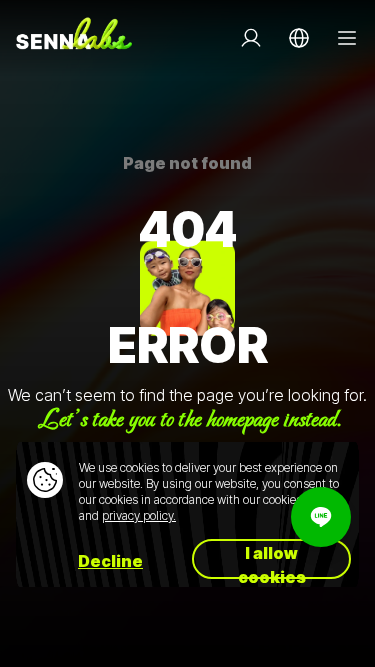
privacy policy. (139, 515)
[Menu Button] (347, 38)
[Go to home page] (74, 38)
